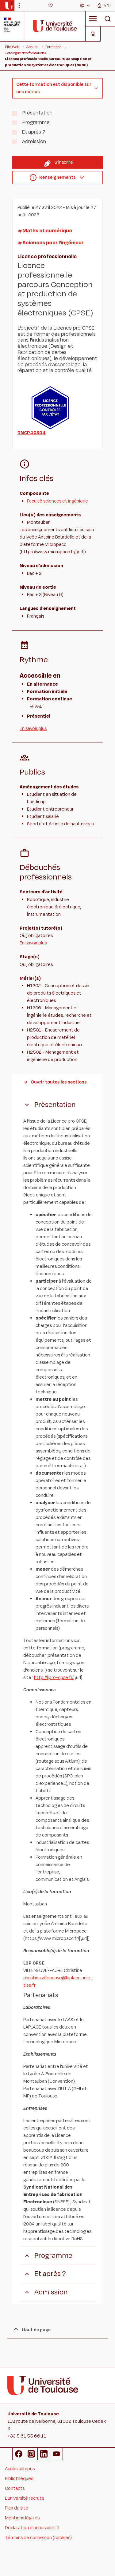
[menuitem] (85, 6)
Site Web (12, 47)
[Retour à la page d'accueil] (9, 6)
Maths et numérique (47, 231)
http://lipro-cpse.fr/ (54, 1678)
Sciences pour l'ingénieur (53, 243)
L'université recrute (25, 2498)
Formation (54, 47)
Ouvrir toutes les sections (59, 1082)
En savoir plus (33, 729)
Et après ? (34, 132)
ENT (108, 5)
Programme (36, 122)
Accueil (32, 47)
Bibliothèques (19, 2479)
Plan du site (17, 2508)
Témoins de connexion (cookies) (38, 2538)
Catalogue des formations (25, 53)
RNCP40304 (32, 433)
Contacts (15, 2488)
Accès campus (20, 2469)
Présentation (37, 113)
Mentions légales (22, 2518)
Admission (34, 142)
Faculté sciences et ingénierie (57, 501)
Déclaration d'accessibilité (32, 2528)
